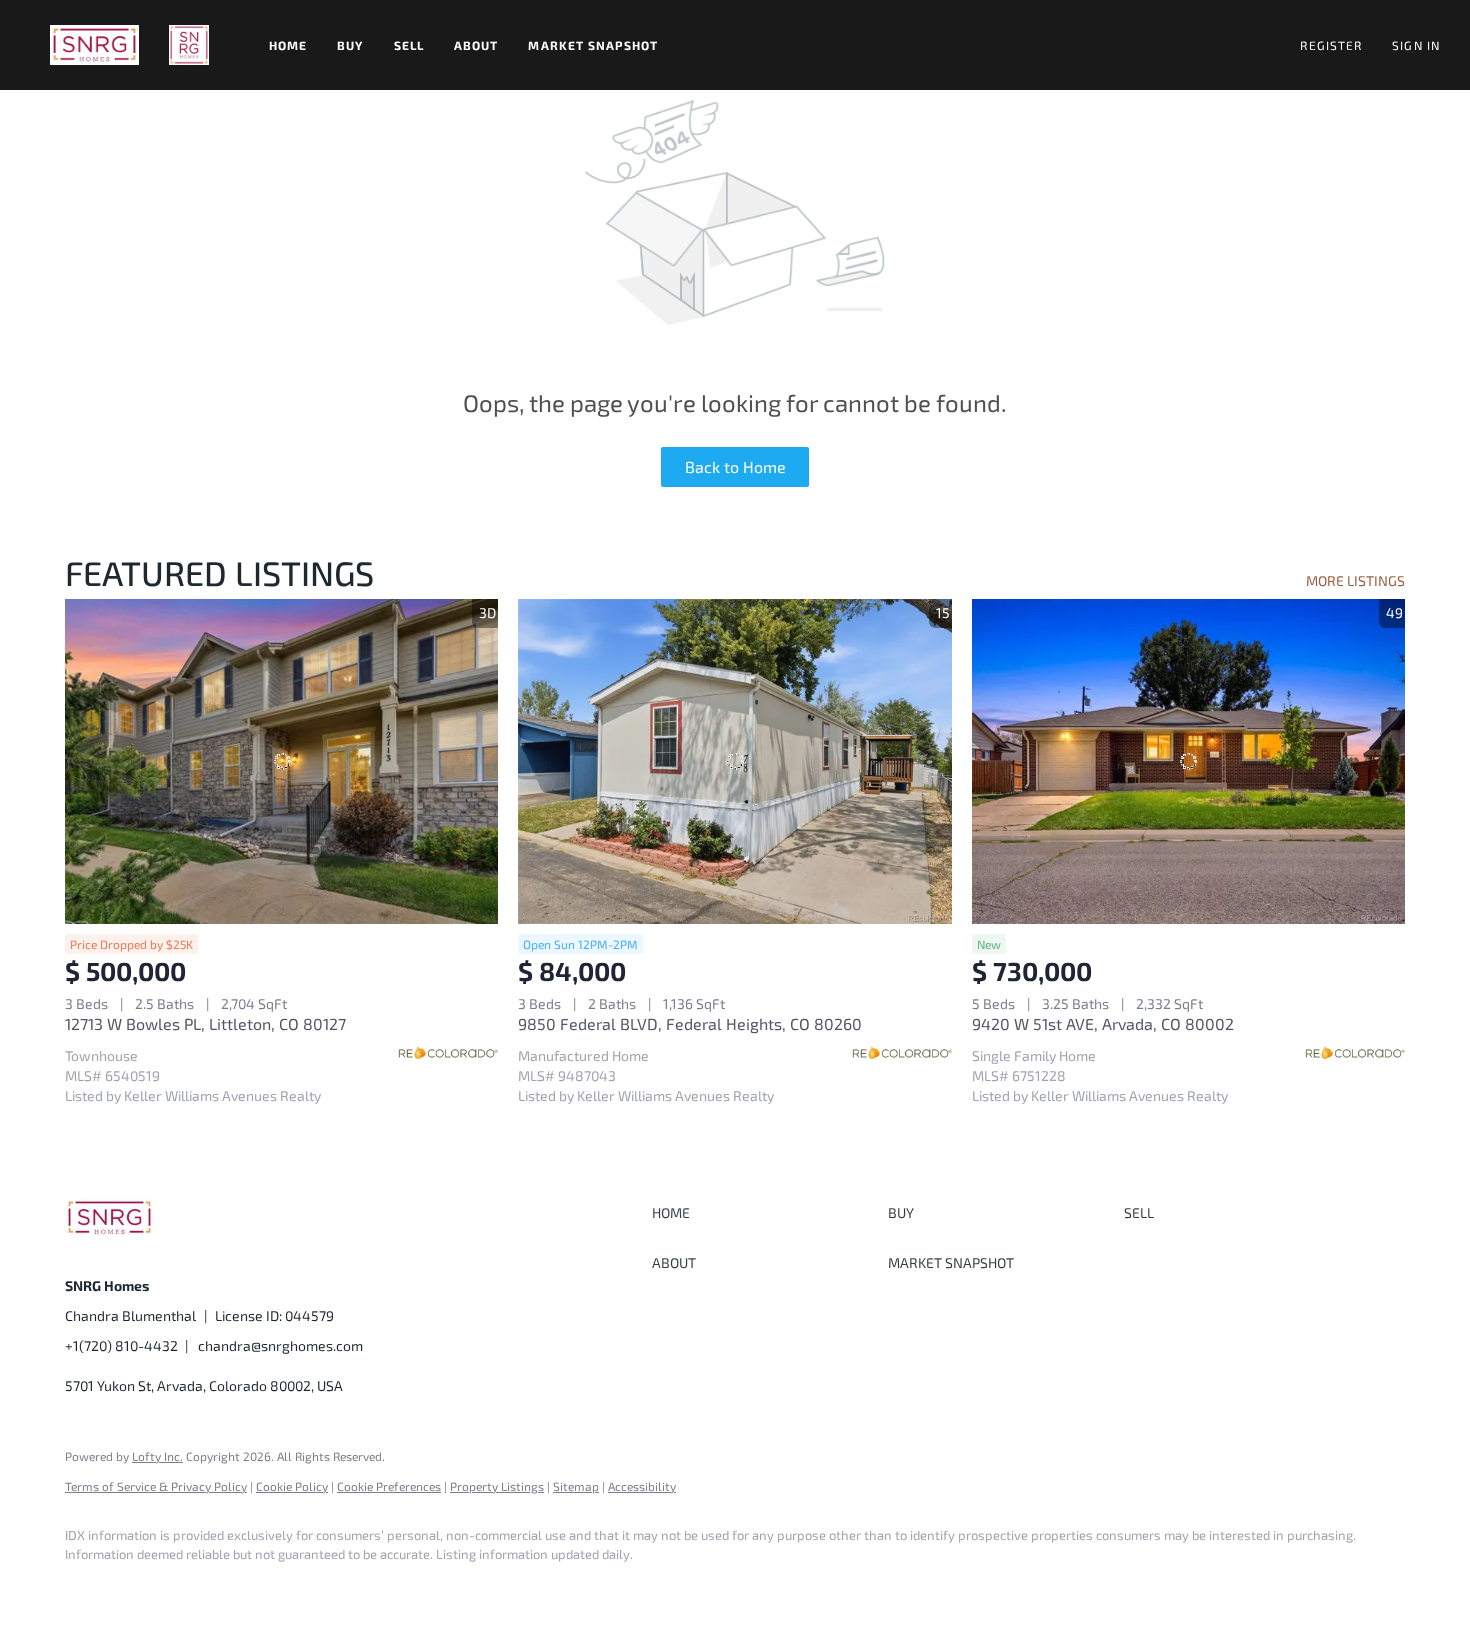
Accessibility (642, 1486)
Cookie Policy (292, 1486)
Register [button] (1331, 45)
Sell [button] (409, 45)
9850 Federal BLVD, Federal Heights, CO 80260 (690, 1023)
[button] (94, 45)
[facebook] (89, 1589)
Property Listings (497, 1486)
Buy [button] (350, 45)
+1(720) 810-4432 (121, 1345)
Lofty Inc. (157, 1456)
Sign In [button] (1416, 45)
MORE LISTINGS (1355, 580)
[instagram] (147, 1589)
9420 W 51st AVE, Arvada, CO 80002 (1103, 1023)
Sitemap (576, 1486)
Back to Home (735, 466)
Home (288, 45)
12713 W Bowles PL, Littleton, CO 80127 (205, 1023)
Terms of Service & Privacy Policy (156, 1486)
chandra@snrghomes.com (280, 1345)
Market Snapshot (593, 45)
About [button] (476, 45)
